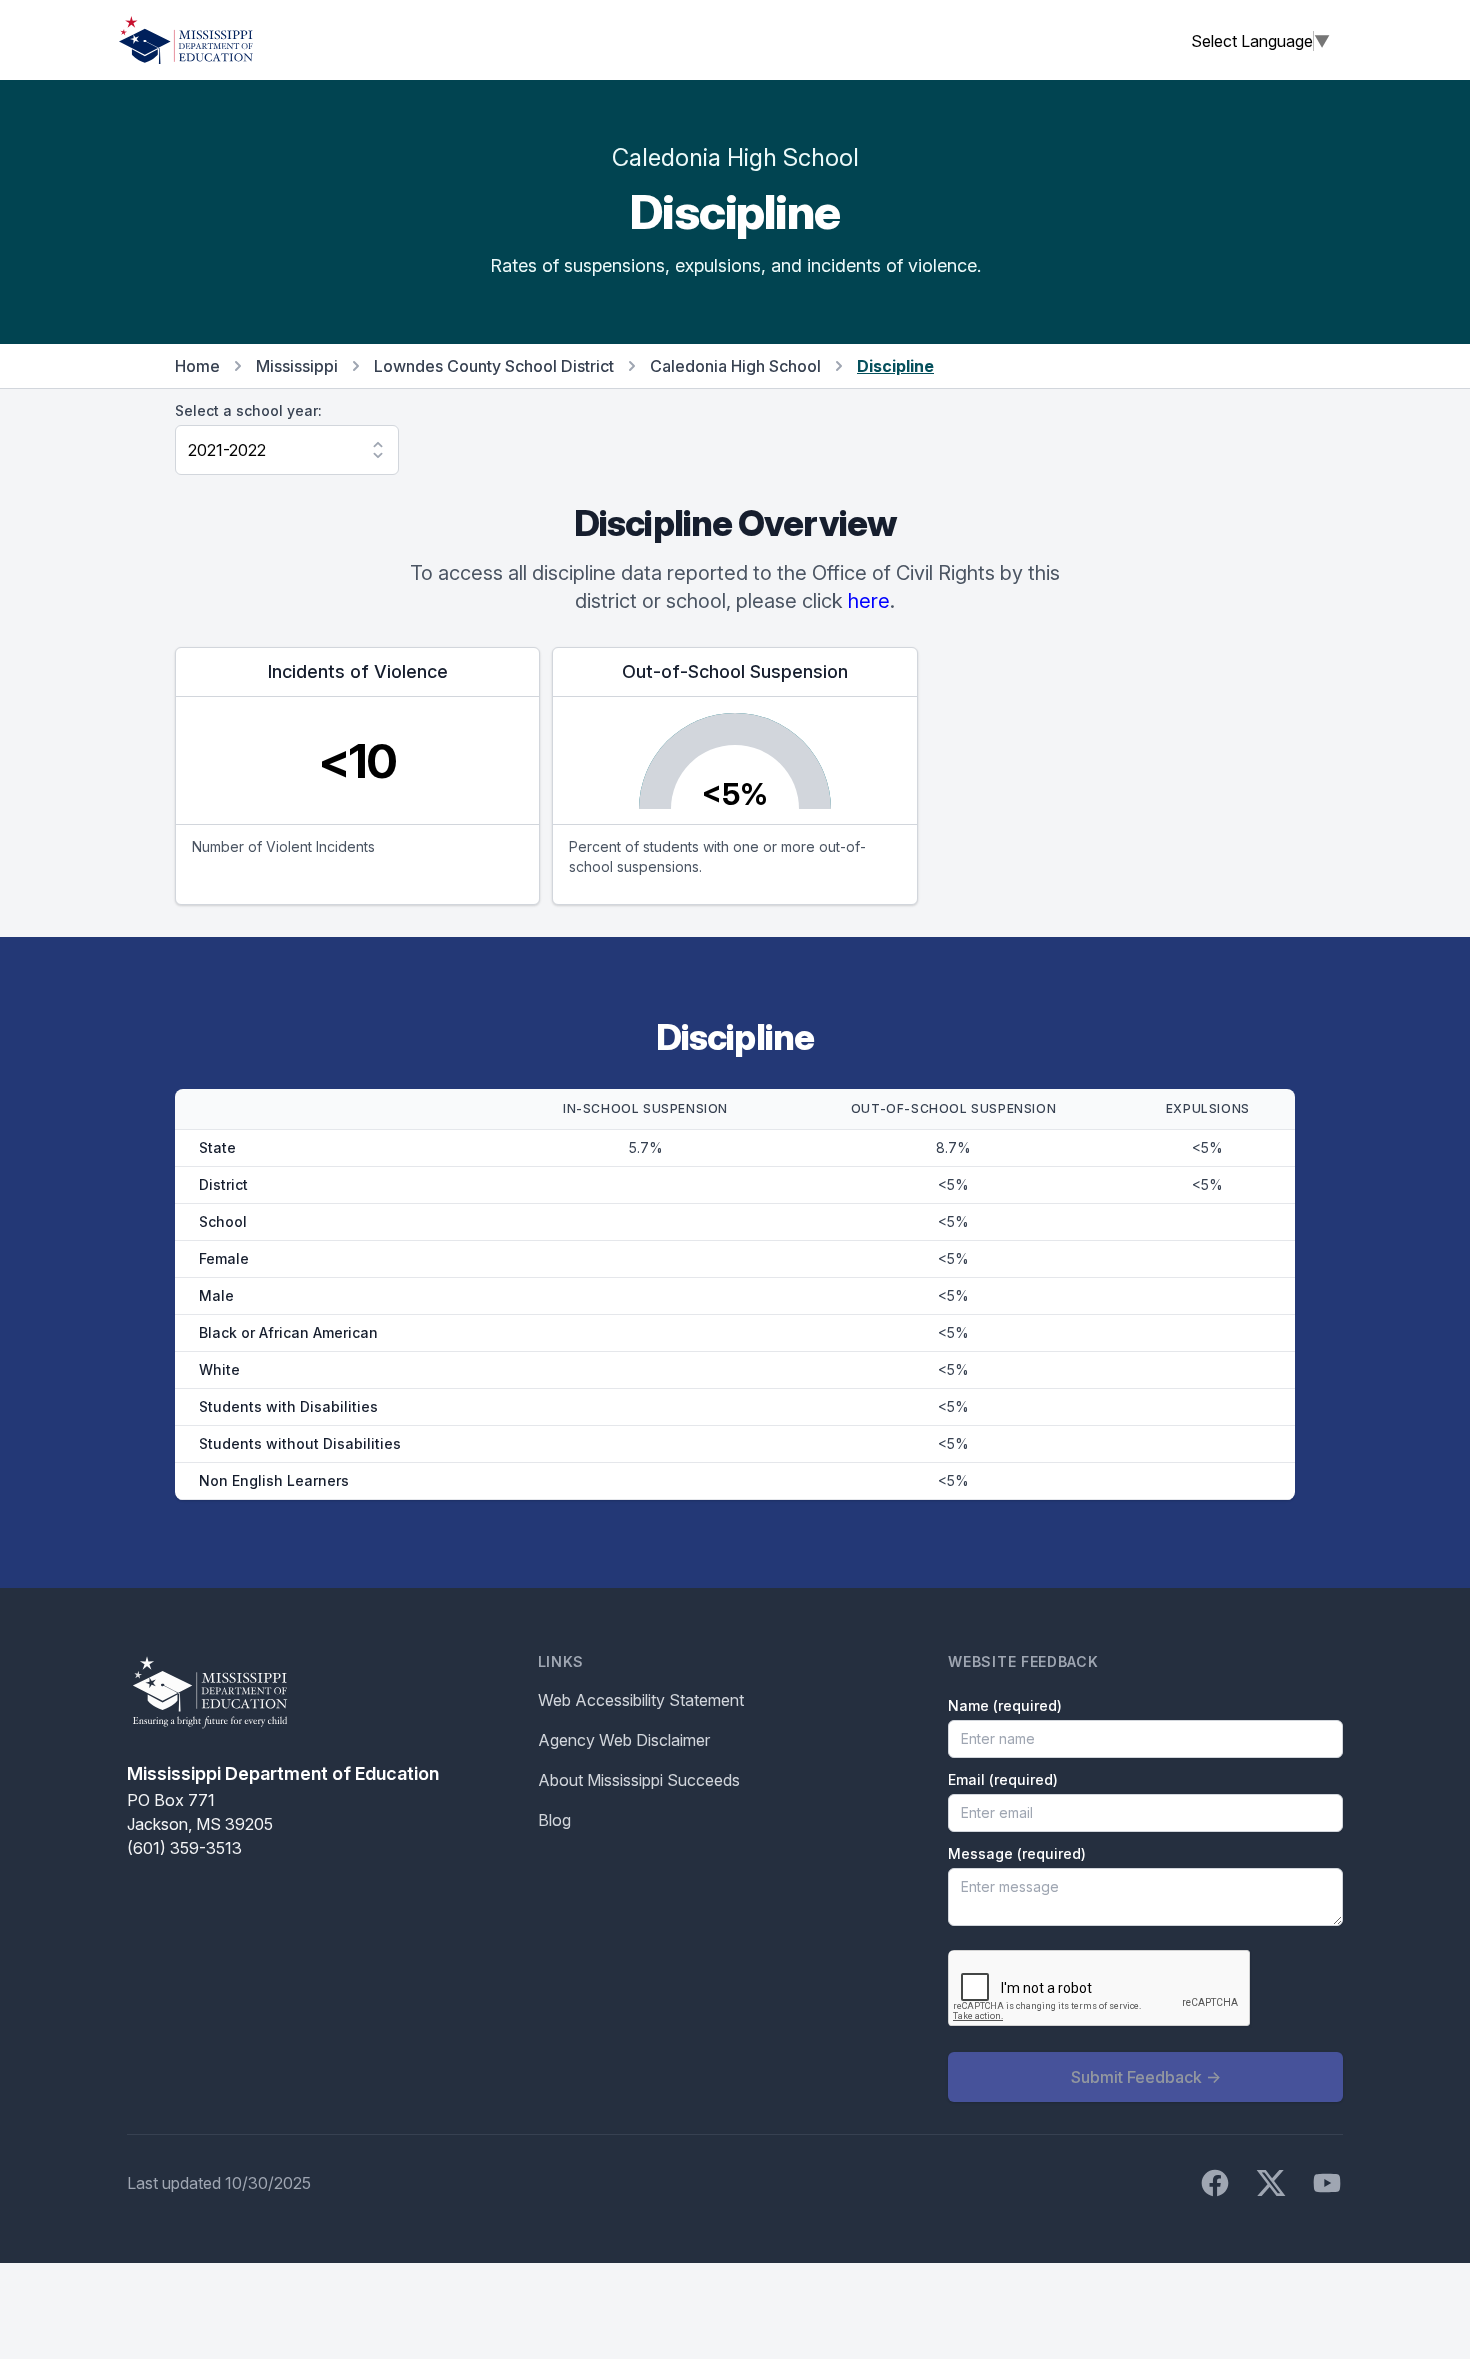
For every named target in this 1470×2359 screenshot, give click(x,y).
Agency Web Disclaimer (624, 1740)
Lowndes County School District (494, 366)
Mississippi (297, 366)
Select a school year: (248, 410)
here (869, 601)
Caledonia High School (735, 366)
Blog (554, 1820)
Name (1005, 1705)
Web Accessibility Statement (641, 1700)
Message (1017, 1853)
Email (1003, 1779)
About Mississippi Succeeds (639, 1780)
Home (197, 366)
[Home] (186, 40)
